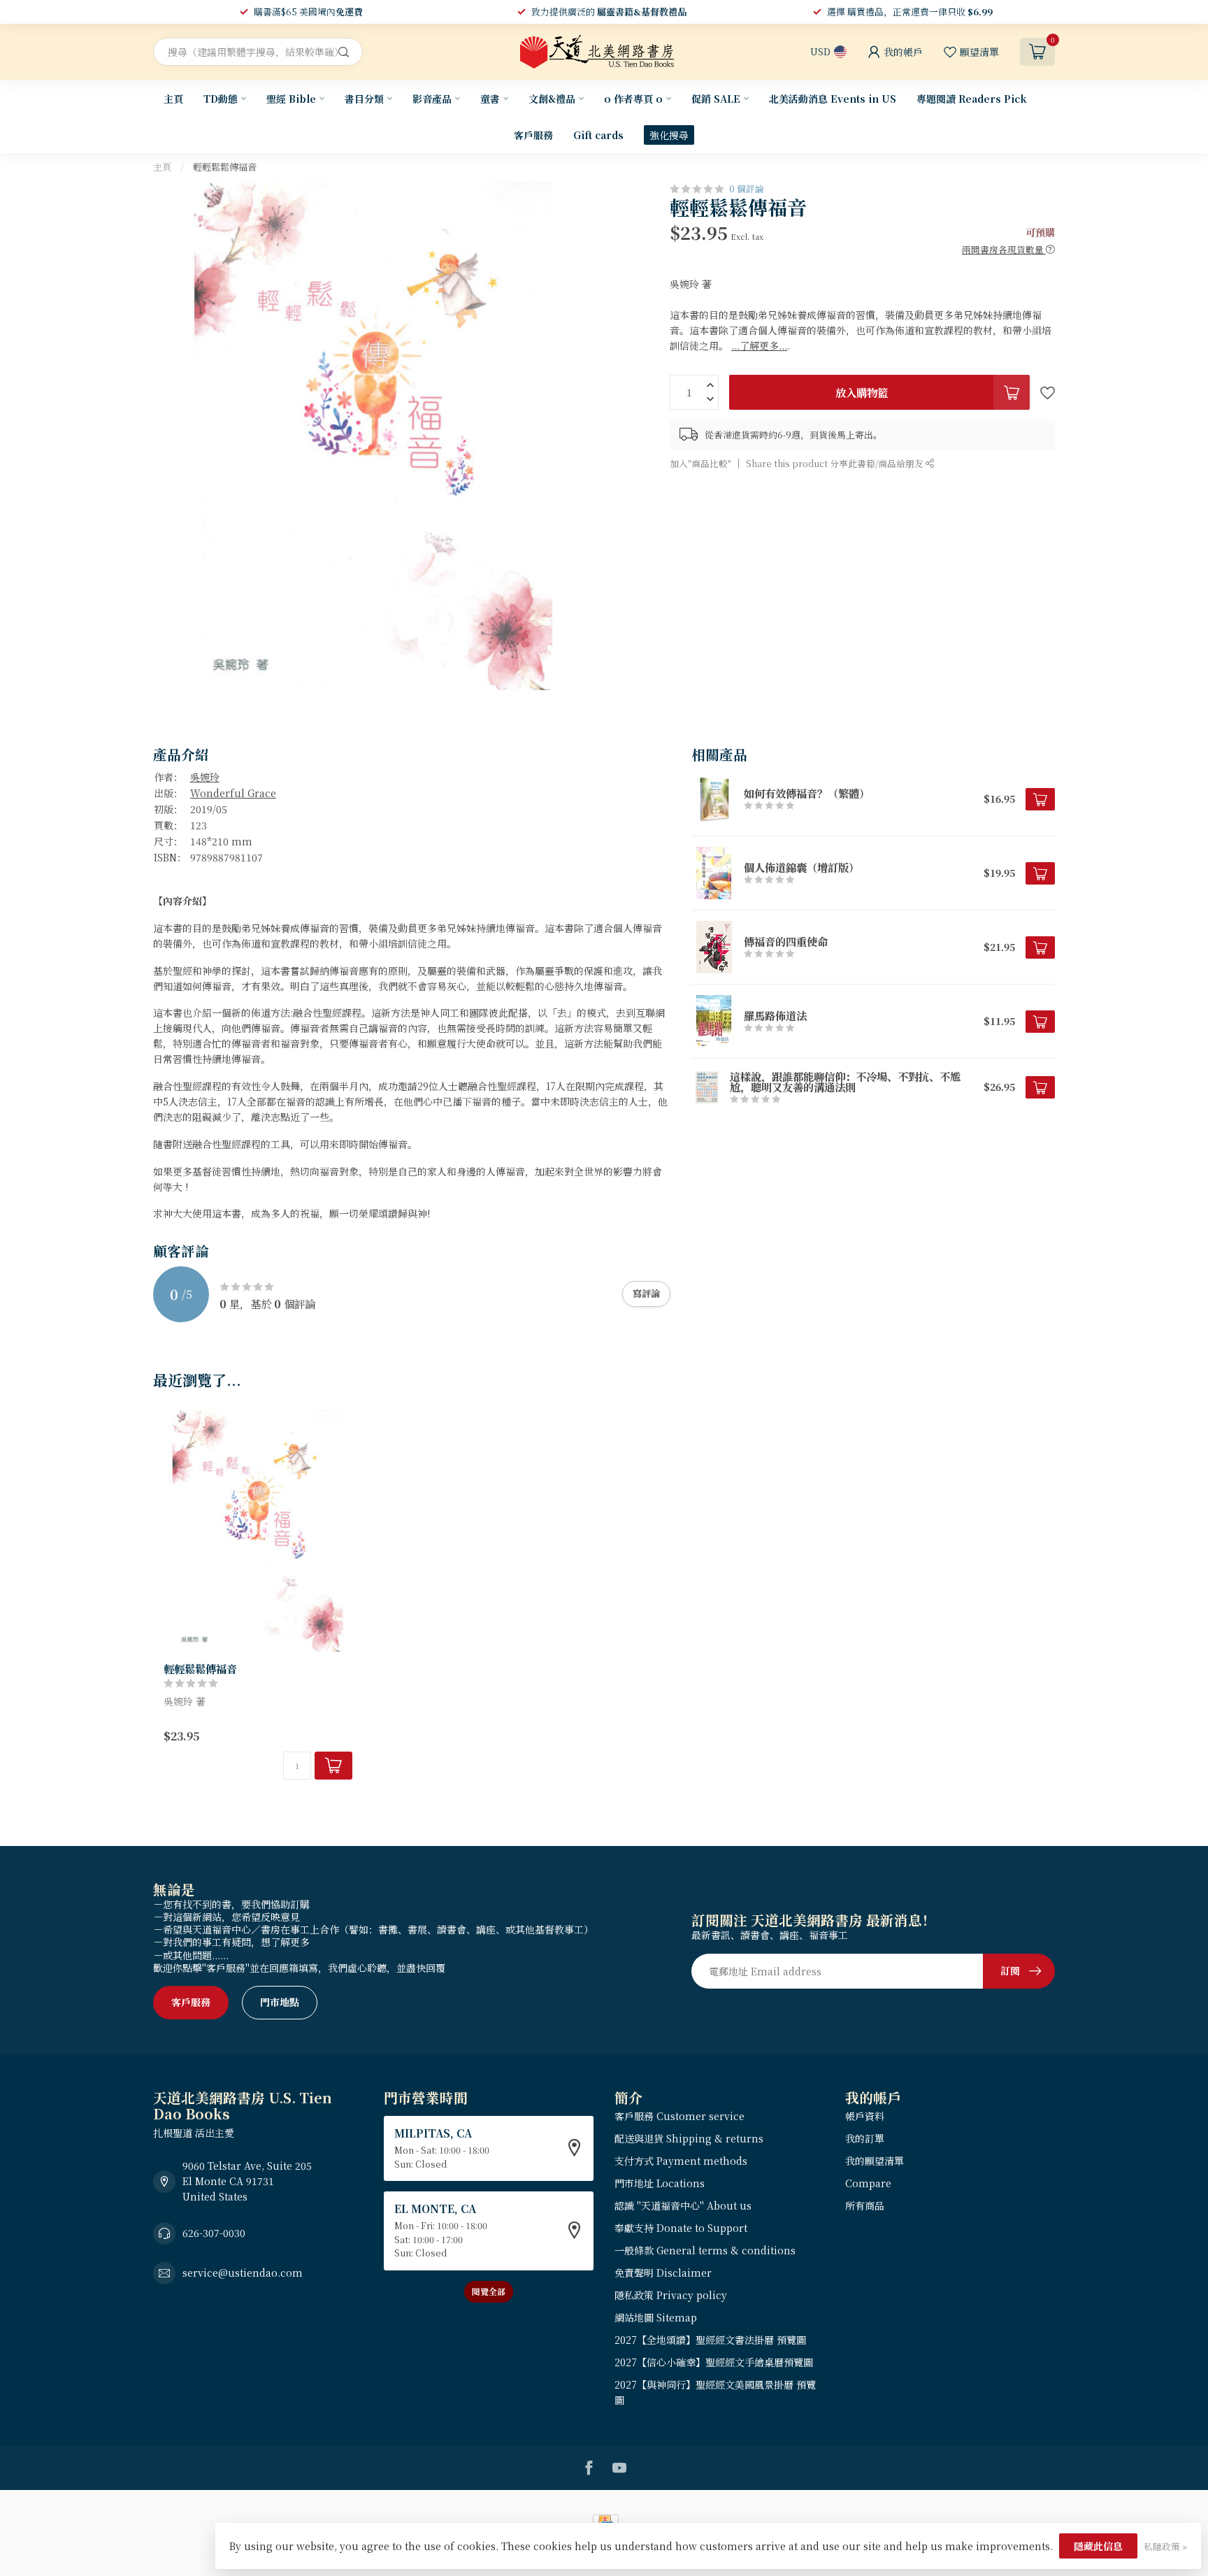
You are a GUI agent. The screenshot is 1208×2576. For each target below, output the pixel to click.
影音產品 (432, 99)
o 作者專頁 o (633, 99)
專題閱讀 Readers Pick (972, 99)
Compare (868, 2183)
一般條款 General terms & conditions (705, 2250)
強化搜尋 (669, 135)
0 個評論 (747, 188)
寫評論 (646, 1293)
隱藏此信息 (1098, 2546)
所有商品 (865, 2205)
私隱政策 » (1165, 2546)
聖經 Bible (291, 99)
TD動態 (221, 99)
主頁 (173, 99)
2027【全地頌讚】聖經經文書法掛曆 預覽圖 (710, 2340)
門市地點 (280, 2002)
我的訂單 (865, 2138)
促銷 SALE (716, 99)
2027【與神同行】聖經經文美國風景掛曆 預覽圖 (715, 2392)
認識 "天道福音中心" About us (683, 2205)
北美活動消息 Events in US (833, 99)
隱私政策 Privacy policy (671, 2295)
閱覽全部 (489, 2291)
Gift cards (598, 135)
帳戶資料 (865, 2116)
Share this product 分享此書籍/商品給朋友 (836, 463)
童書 (490, 99)
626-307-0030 (214, 2233)
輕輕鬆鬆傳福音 (225, 167)
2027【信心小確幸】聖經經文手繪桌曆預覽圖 (714, 2362)
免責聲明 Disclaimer (663, 2273)
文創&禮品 (552, 99)
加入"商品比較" (700, 463)
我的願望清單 (875, 2161)
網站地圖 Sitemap (656, 2317)
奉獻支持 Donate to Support (681, 2228)
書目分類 (364, 99)
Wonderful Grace (233, 793)
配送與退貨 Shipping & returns (689, 2138)
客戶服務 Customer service (679, 2116)
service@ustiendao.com (243, 2273)
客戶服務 (533, 135)
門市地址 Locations (660, 2183)
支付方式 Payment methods (681, 2161)
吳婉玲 (205, 777)
